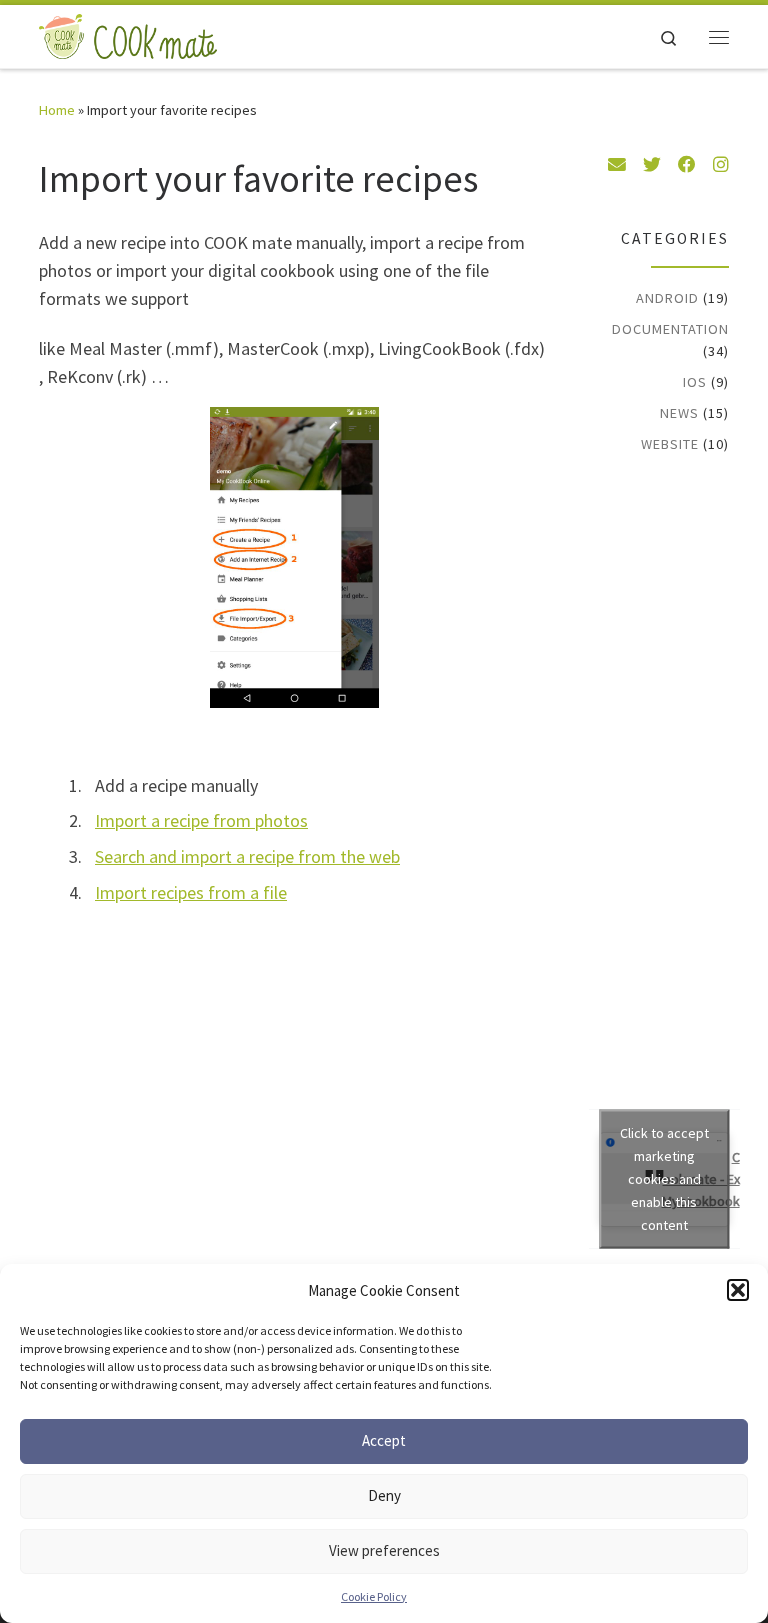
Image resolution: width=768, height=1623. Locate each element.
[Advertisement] (684, 791)
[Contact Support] (617, 165)
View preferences (384, 1550)
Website (670, 444)
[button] (738, 1290)
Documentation (670, 329)
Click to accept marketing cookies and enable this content (664, 1179)
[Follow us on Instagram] (721, 165)
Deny (384, 1495)
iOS (695, 382)
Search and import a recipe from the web (247, 856)
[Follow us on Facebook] (687, 165)
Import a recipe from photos (201, 820)
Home (57, 110)
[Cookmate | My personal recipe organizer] (128, 34)
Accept (384, 1440)
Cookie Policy (374, 1596)
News (679, 413)
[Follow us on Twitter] (652, 165)
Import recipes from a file (191, 892)
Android (667, 298)
